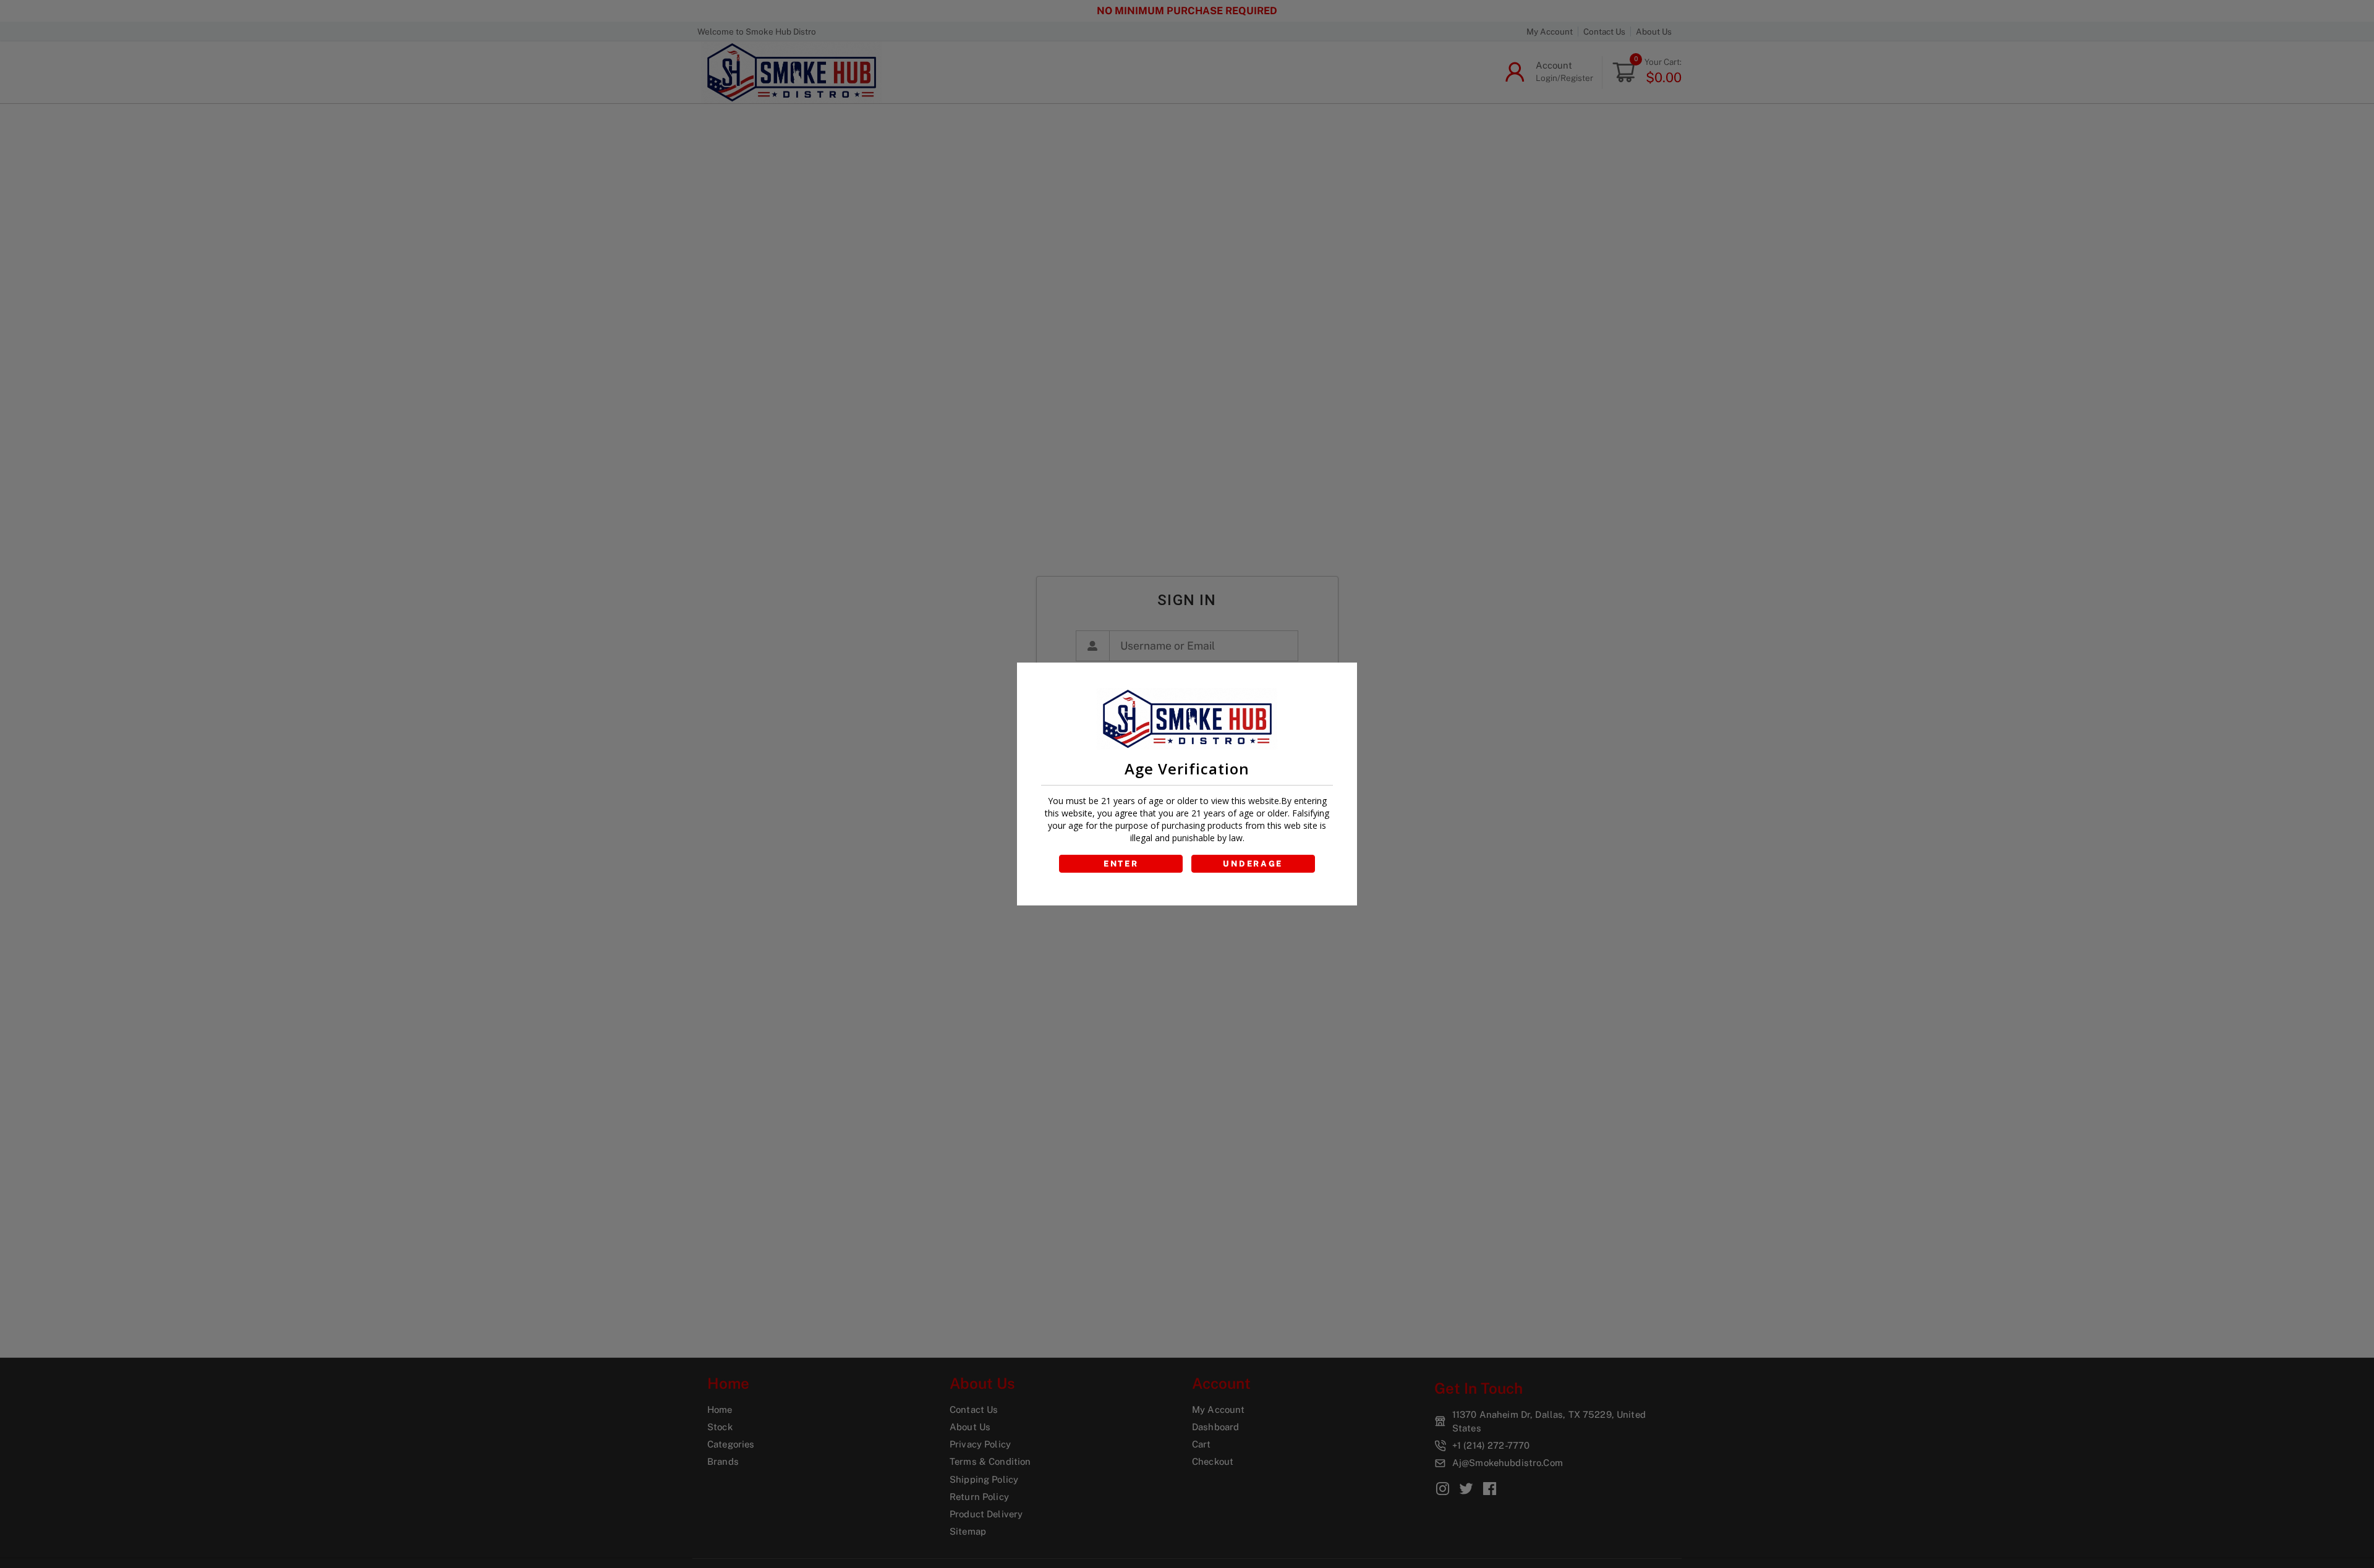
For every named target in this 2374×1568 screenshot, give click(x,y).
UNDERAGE (1253, 864)
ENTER (1121, 864)
